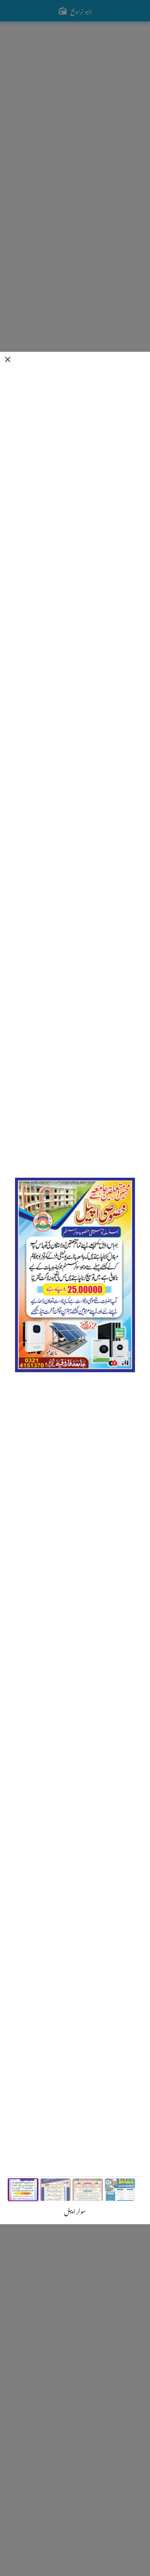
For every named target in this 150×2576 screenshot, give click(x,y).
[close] (8, 359)
